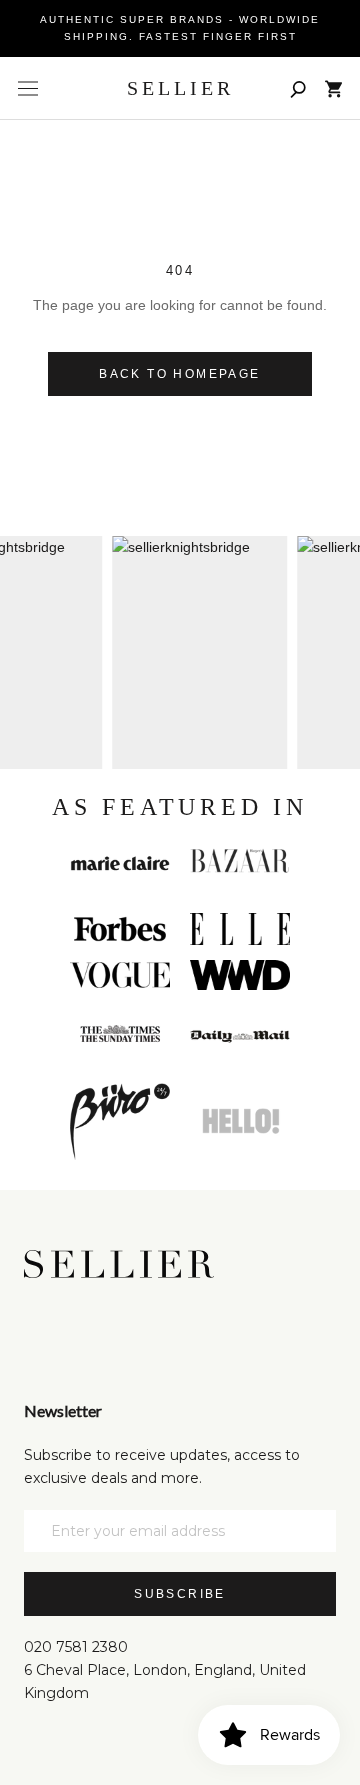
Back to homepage (179, 374)
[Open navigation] (28, 89)
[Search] (298, 88)
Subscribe (180, 1594)
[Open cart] (333, 89)
